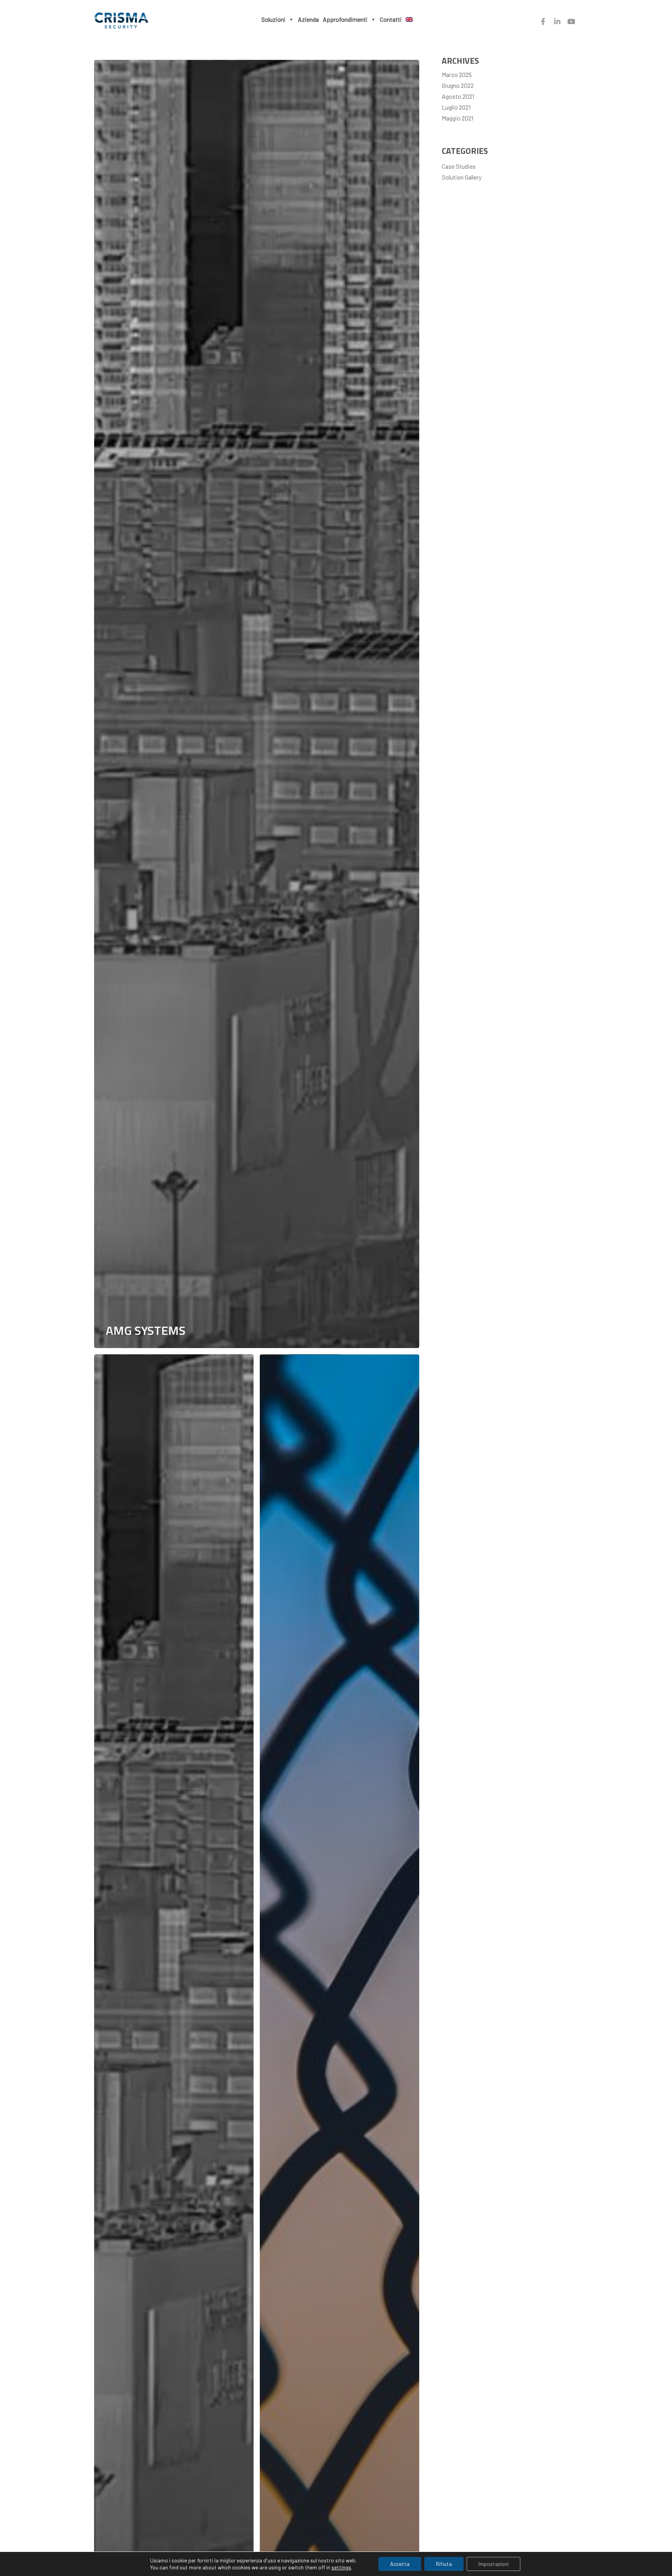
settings (341, 2567)
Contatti (391, 19)
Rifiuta (444, 2564)
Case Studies (459, 166)
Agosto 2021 (458, 96)
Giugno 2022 (458, 85)
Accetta (400, 2564)
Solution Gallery (462, 177)
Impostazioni (493, 2564)
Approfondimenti (345, 19)
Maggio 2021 (458, 118)
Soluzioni (273, 19)
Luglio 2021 (456, 107)
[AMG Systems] (257, 704)
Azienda (308, 19)
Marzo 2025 (457, 74)
